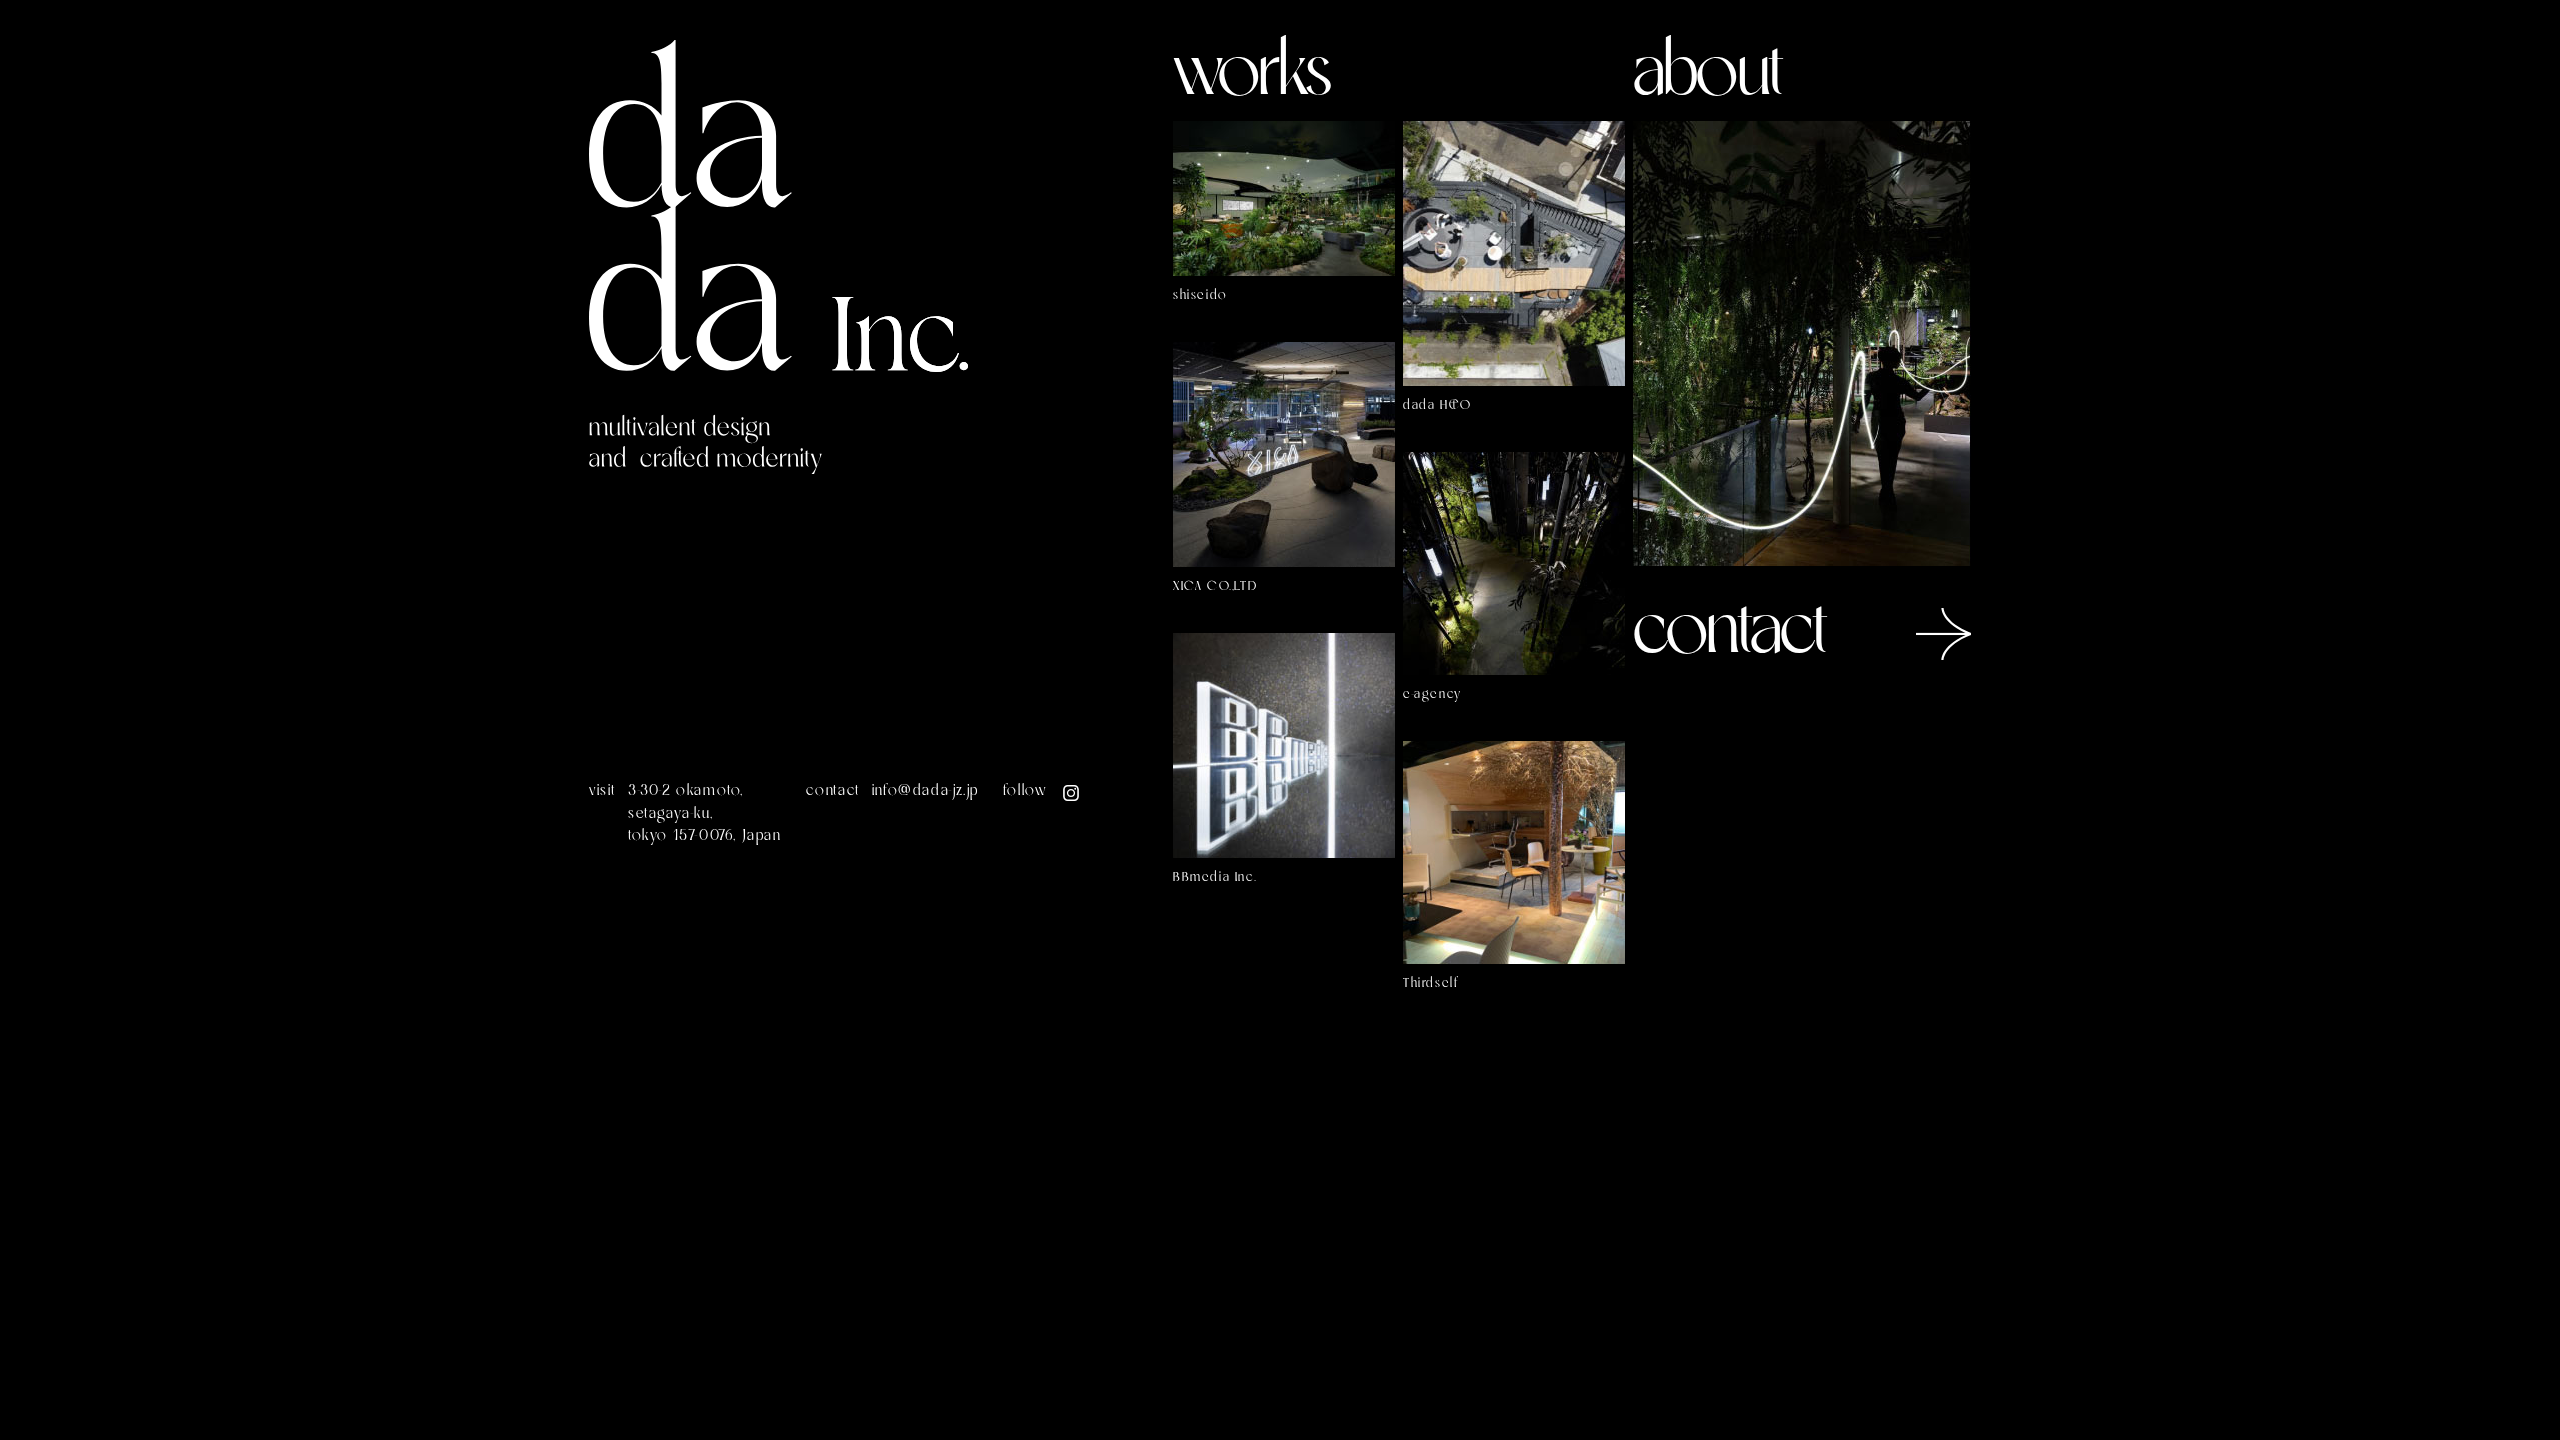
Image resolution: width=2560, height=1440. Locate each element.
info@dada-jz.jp (925, 791)
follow (1025, 791)
